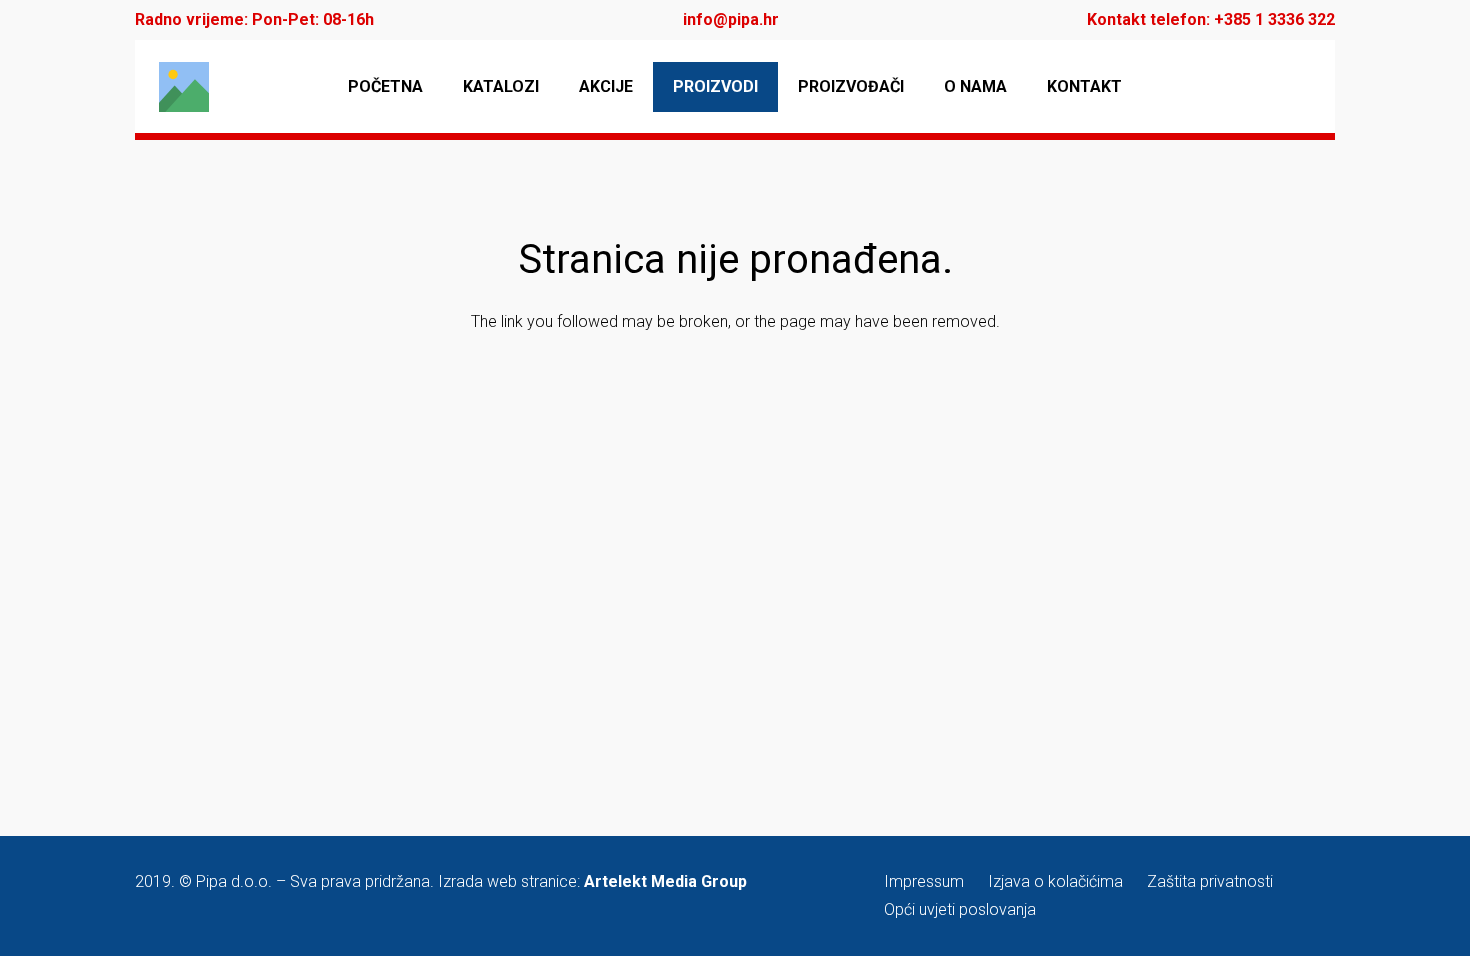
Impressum (924, 881)
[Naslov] (184, 87)
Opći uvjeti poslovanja (960, 909)
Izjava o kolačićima (1055, 881)
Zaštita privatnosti (1210, 881)
